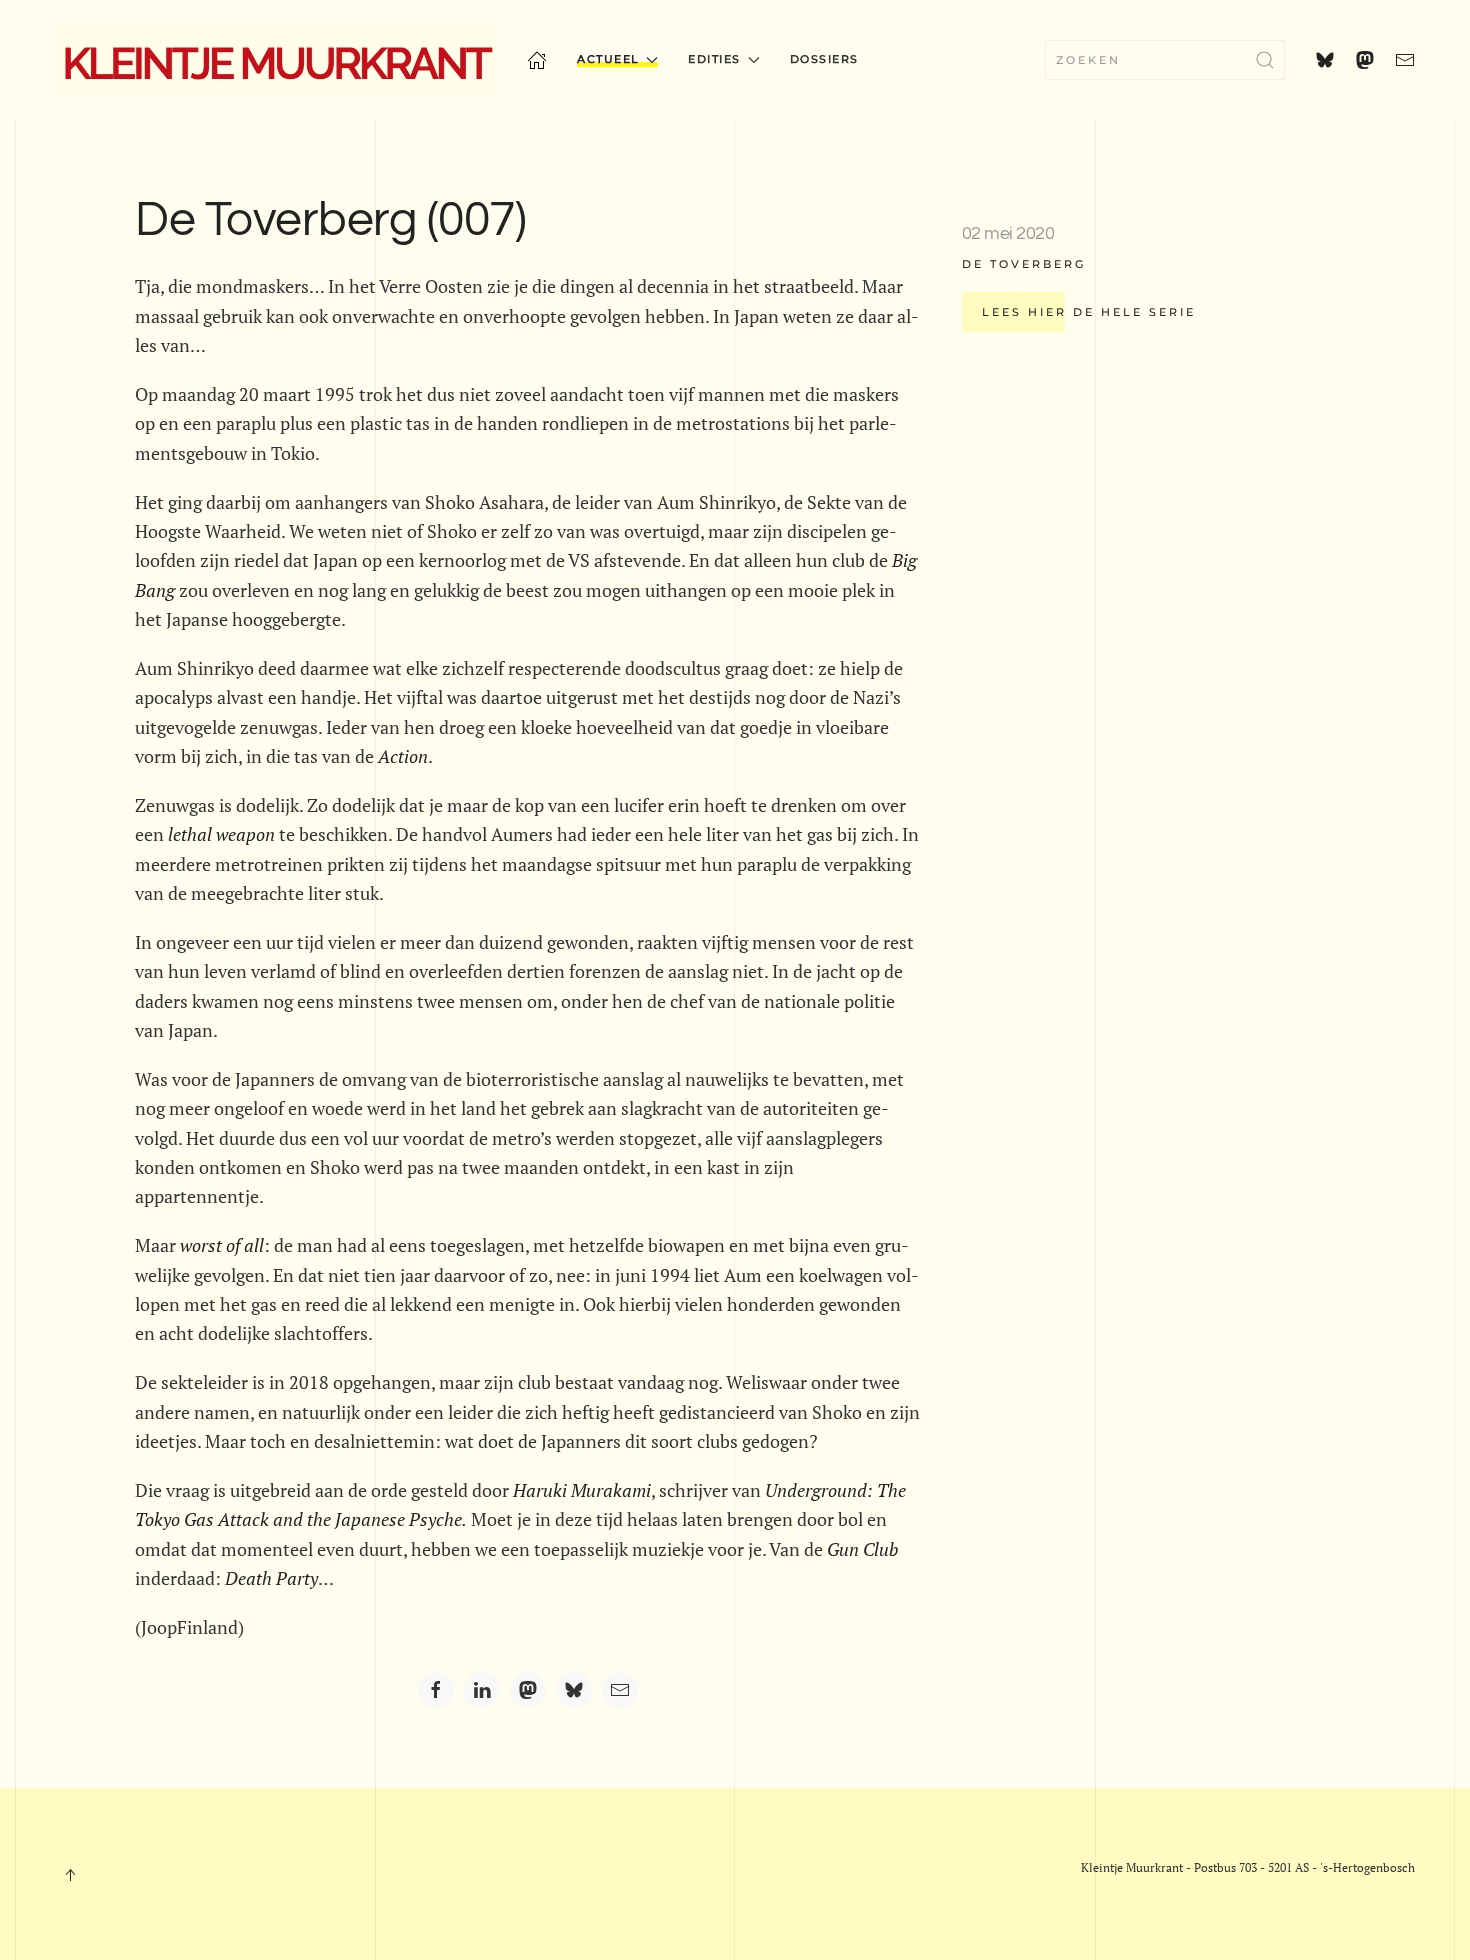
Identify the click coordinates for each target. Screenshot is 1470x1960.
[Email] (620, 1690)
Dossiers (824, 59)
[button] (70, 1875)
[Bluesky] (574, 1690)
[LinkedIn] (482, 1690)
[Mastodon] (528, 1690)
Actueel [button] (608, 59)
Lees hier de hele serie (1089, 312)
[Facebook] (436, 1690)
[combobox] (1165, 60)
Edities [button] (714, 59)
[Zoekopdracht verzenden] (1265, 60)
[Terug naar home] (276, 60)
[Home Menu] (537, 60)
